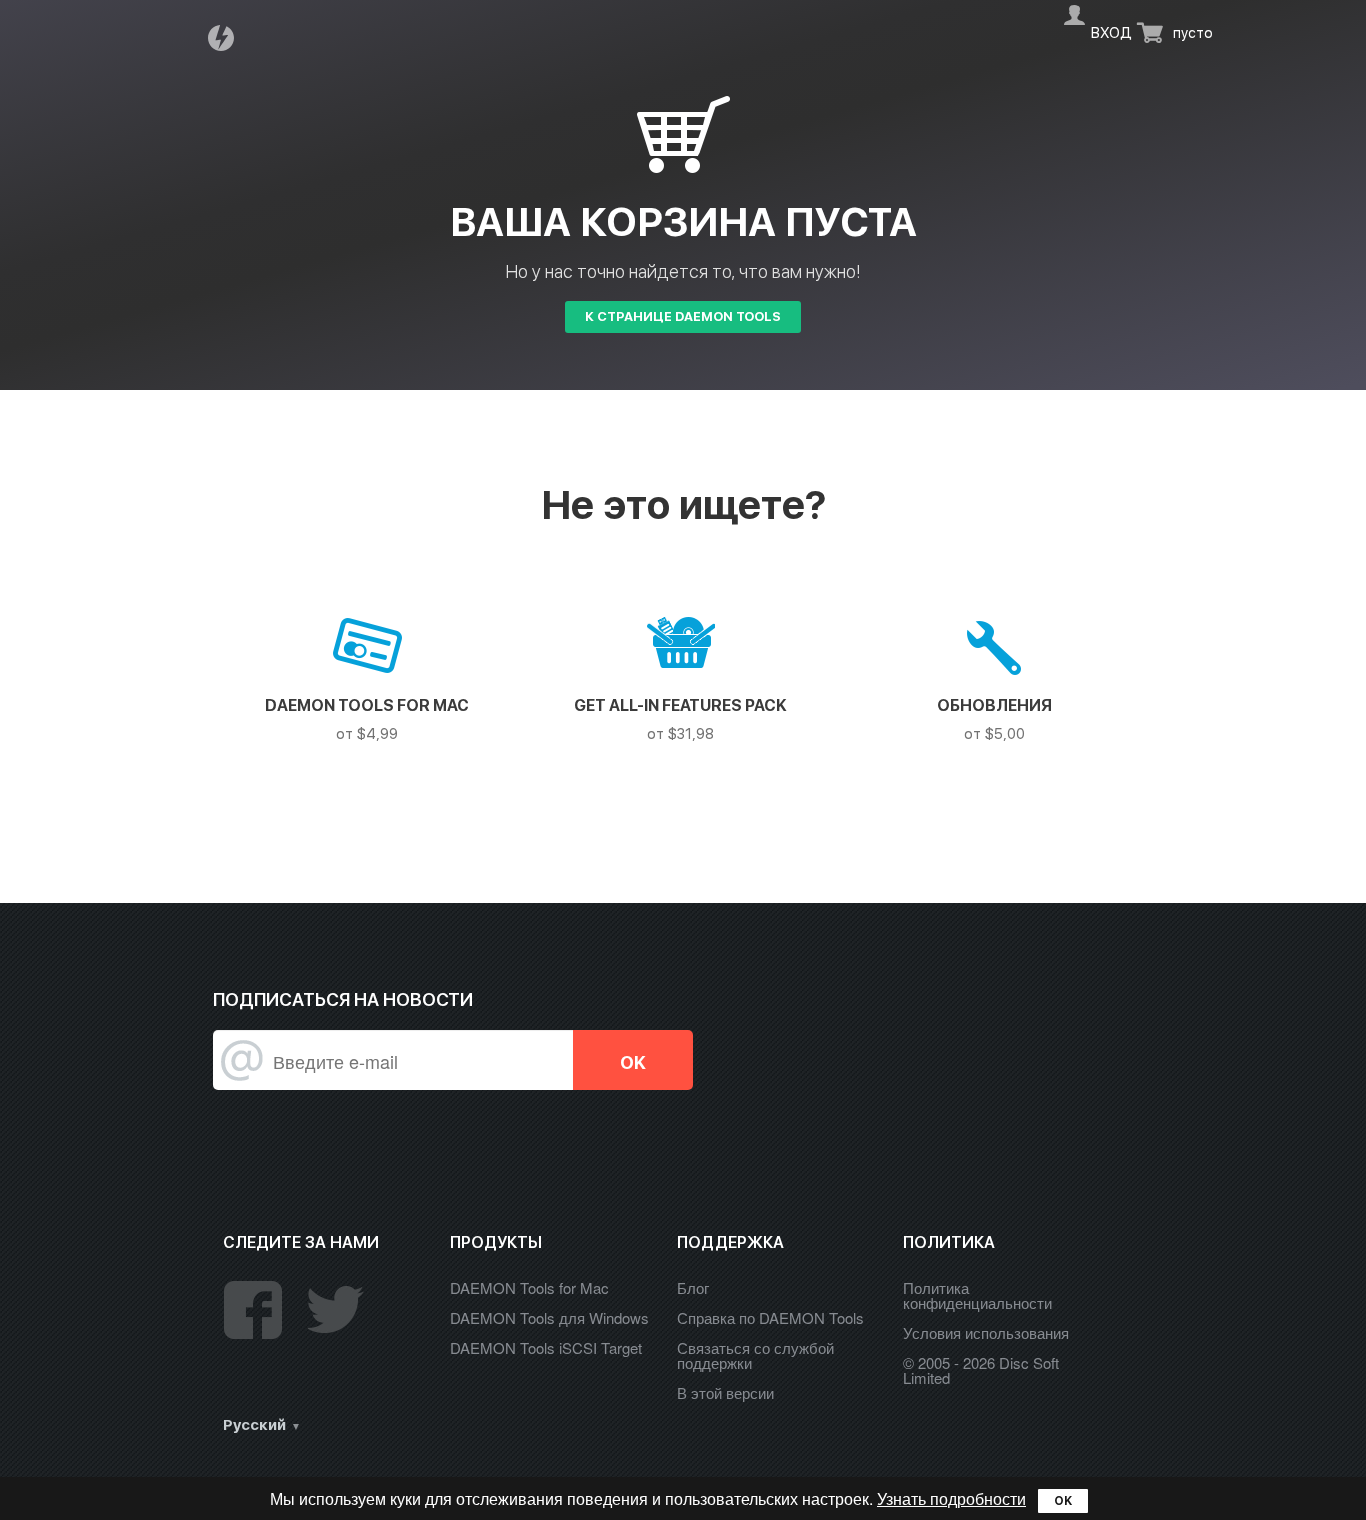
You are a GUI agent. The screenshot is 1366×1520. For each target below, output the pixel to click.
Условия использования (986, 1332)
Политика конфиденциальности (977, 1295)
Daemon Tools (227, 38)
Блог (693, 1287)
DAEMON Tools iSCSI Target (546, 1347)
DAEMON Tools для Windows (549, 1317)
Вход (1111, 33)
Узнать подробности (951, 1498)
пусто (1193, 33)
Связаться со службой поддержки (755, 1355)
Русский (254, 1425)
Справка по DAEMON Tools (770, 1317)
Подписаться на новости (343, 999)
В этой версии (725, 1392)
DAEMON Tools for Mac (529, 1287)
